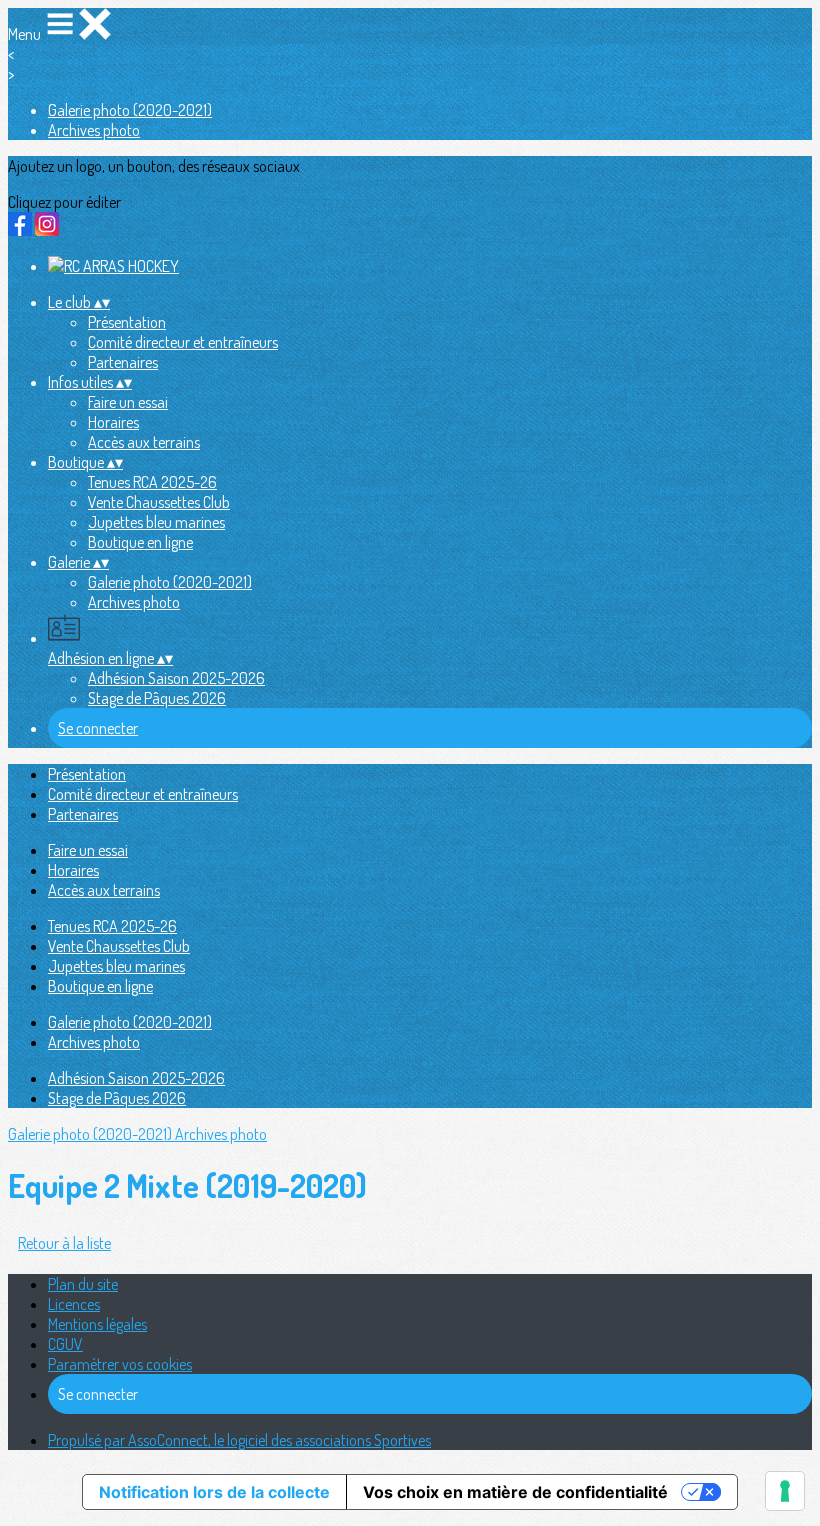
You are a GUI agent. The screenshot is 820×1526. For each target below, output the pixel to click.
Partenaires (123, 362)
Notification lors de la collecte (214, 1492)
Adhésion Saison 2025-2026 (176, 678)
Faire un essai (128, 402)
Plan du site (83, 1284)
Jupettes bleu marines (156, 522)
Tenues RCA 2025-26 (152, 482)
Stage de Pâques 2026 (157, 698)
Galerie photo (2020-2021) (130, 110)
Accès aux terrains (144, 442)
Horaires (113, 422)
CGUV (65, 1344)
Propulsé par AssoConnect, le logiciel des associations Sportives (239, 1440)
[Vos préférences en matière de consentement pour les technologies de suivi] (785, 1491)
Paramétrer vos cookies (120, 1364)
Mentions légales (97, 1324)
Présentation (127, 322)
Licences (74, 1304)
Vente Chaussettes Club (159, 502)
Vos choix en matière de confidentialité (515, 1492)
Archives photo (94, 130)
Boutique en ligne (140, 542)
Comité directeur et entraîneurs (183, 342)
